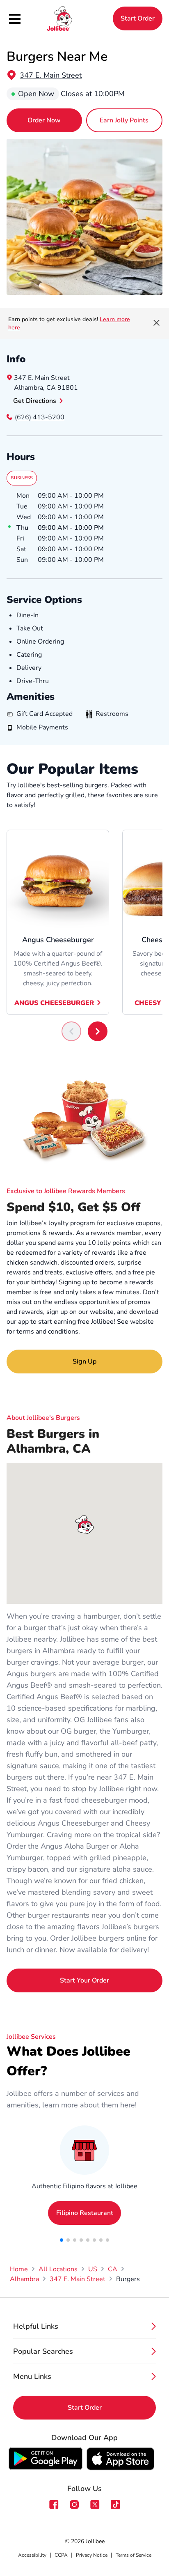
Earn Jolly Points (124, 120)
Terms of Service (134, 2555)
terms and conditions (47, 1332)
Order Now (44, 120)
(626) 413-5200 (40, 417)
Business (22, 478)
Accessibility (32, 2555)
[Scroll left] (71, 1031)
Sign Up (84, 1362)
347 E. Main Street (51, 75)
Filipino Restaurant (85, 2213)
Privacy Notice (92, 2555)
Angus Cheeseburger (54, 1003)
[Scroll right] (98, 1031)
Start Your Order (84, 1980)
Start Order (138, 18)
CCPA (61, 2555)
